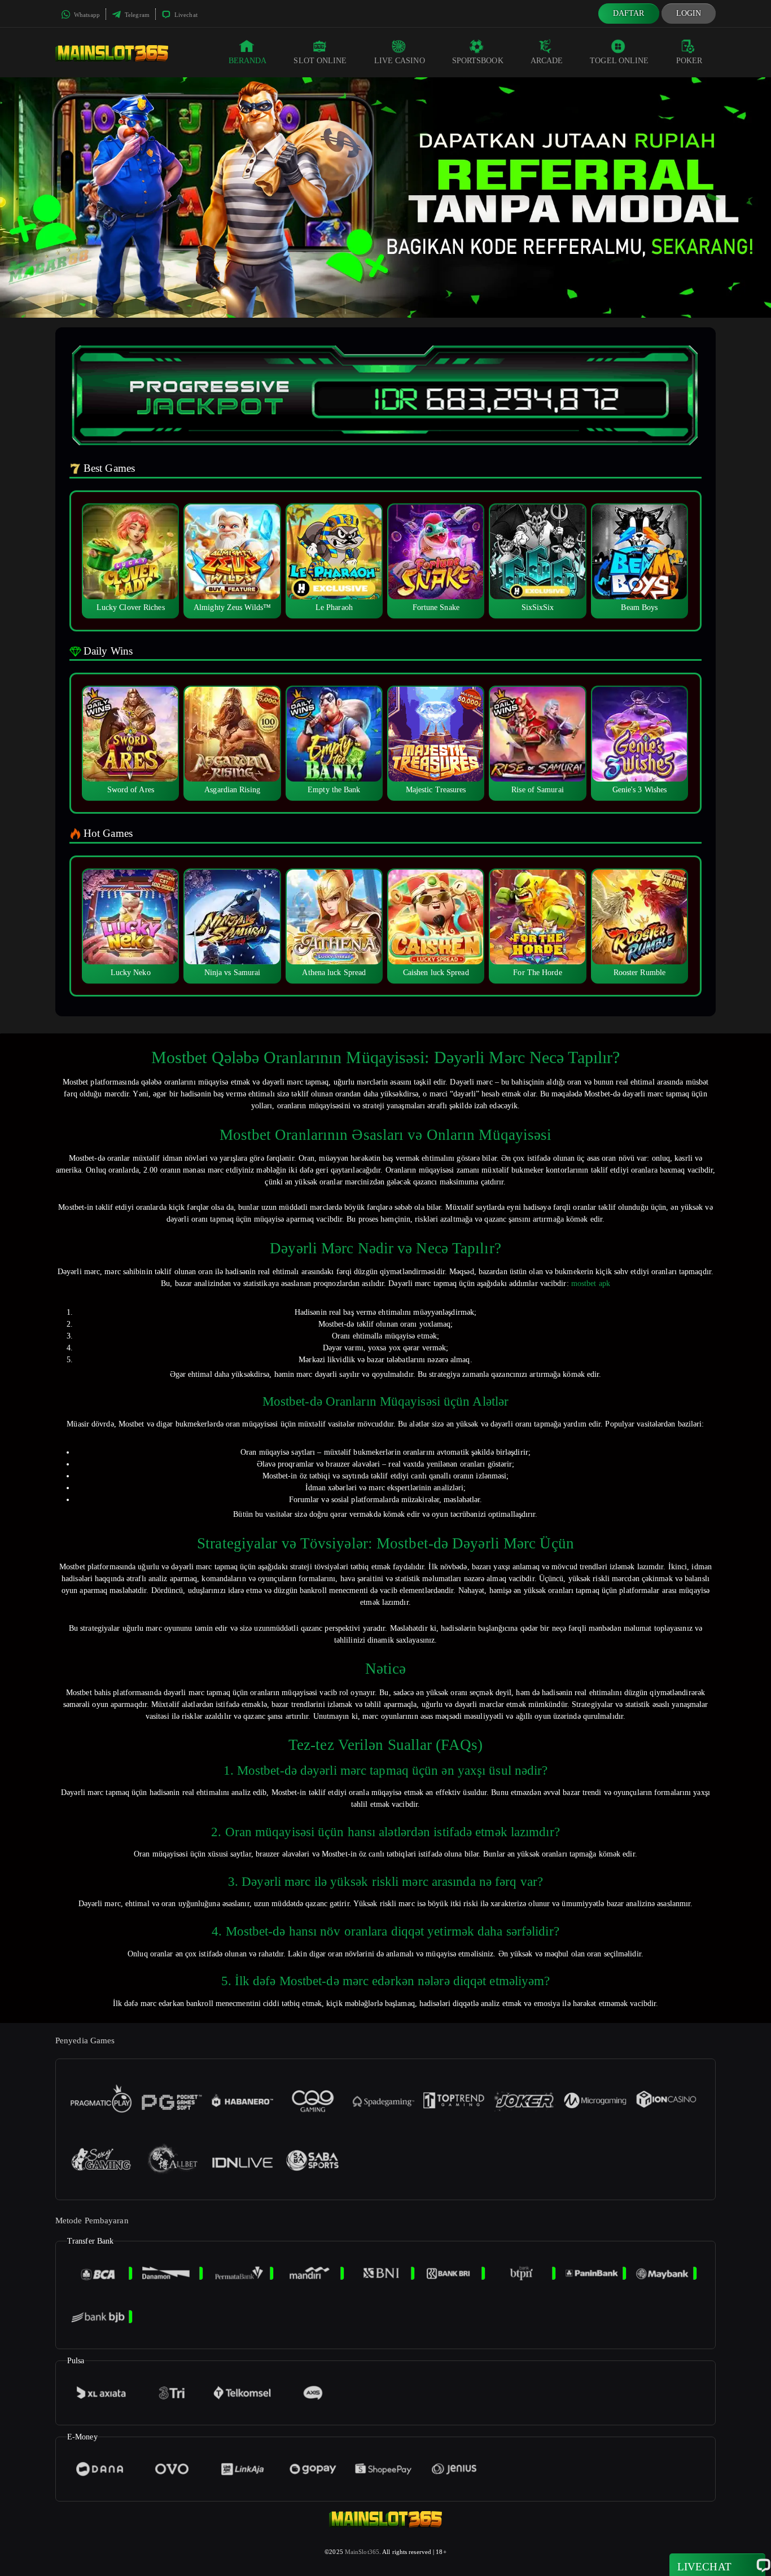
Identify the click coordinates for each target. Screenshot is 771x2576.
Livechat (185, 15)
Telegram (136, 15)
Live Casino (400, 61)
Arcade (547, 61)
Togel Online (619, 61)
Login (689, 13)
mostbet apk (591, 1283)
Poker (689, 61)
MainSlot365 (362, 2552)
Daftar (629, 13)
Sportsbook (478, 61)
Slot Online (320, 61)
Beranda (248, 61)
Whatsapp (86, 15)
